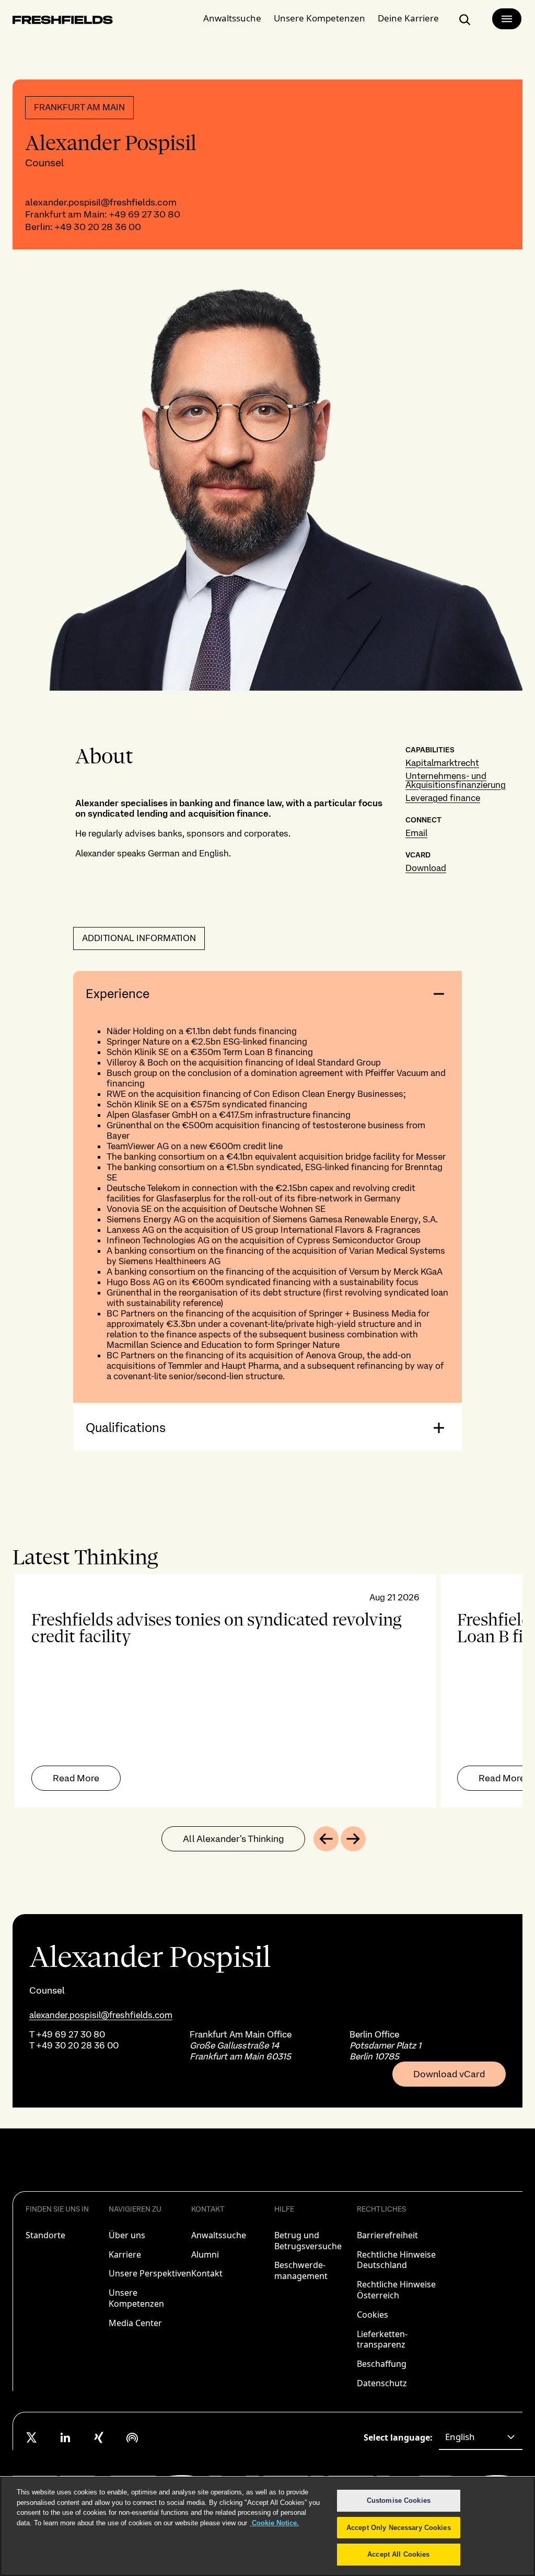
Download (426, 868)
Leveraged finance (443, 798)
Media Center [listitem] (135, 2323)
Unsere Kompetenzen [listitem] (136, 2298)
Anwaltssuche (232, 18)
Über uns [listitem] (127, 2235)
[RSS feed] (132, 2437)
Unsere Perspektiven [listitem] (150, 2273)
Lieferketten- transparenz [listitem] (382, 2339)
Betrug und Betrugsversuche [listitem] (308, 2241)
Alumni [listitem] (205, 2254)
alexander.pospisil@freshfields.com (101, 202)
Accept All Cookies (398, 2554)
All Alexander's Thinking (233, 1839)
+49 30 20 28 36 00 (98, 227)
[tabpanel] (267, 1691)
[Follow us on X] (32, 2437)
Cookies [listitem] (373, 2315)
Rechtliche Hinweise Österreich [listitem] (396, 2290)
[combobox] (481, 2437)
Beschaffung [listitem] (382, 2364)
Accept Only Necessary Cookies (399, 2528)
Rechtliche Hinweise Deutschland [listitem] (396, 2260)
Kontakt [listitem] (207, 2273)
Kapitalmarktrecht (442, 763)
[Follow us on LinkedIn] (65, 2437)
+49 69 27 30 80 (144, 214)
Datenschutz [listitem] (382, 2383)
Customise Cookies (399, 2500)
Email (416, 833)
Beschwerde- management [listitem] (301, 2270)
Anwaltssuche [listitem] (219, 2235)
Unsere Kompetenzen (319, 18)
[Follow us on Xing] (99, 2437)
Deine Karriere (408, 18)
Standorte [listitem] (45, 2235)
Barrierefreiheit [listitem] (387, 2235)
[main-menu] (507, 19)
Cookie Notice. (274, 2523)
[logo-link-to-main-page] (63, 22)
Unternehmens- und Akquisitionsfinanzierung (456, 780)
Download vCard (449, 2074)
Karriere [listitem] (125, 2254)
